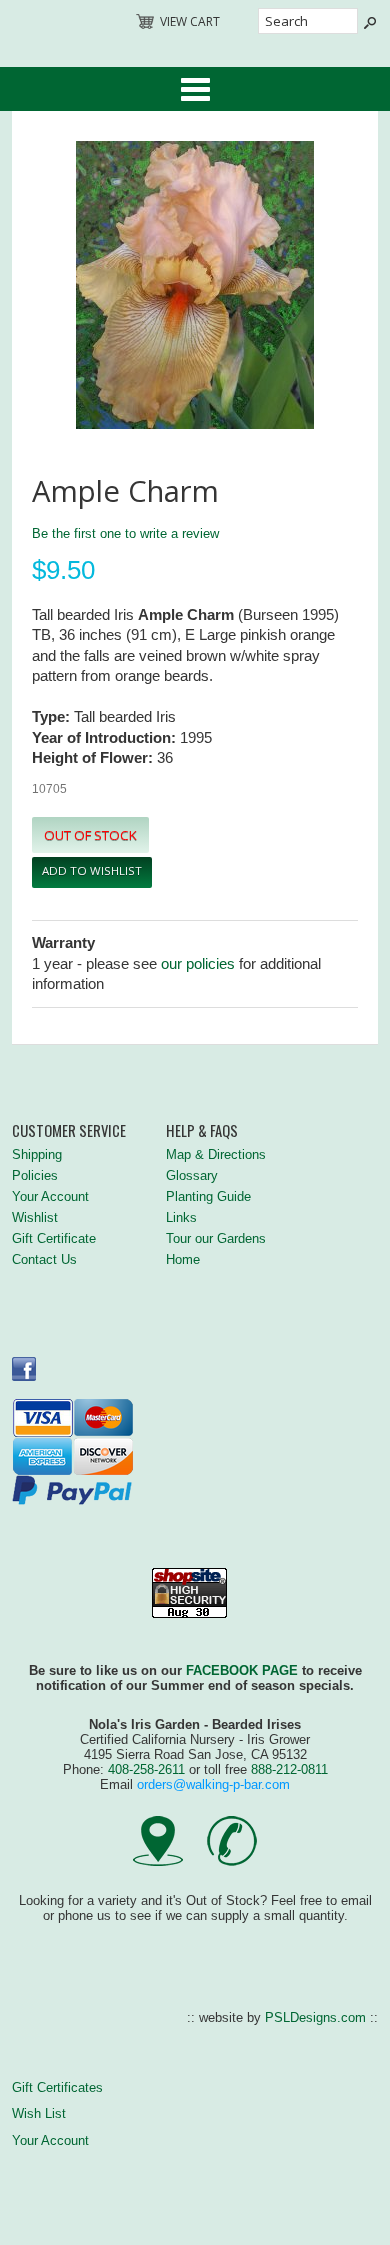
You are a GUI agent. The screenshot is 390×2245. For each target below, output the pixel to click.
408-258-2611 (146, 1769)
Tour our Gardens (216, 1238)
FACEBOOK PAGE (242, 1670)
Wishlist (35, 1217)
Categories (195, 89)
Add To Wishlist (92, 870)
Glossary (192, 1175)
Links (181, 1217)
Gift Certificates (57, 2087)
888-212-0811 (289, 1769)
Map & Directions (216, 1154)
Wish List (39, 2113)
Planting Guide (208, 1196)
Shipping (37, 1154)
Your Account (50, 1196)
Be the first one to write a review (125, 533)
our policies (198, 964)
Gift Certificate (54, 1238)
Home (183, 1259)
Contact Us (44, 1259)
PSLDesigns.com (315, 2017)
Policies (35, 1175)
